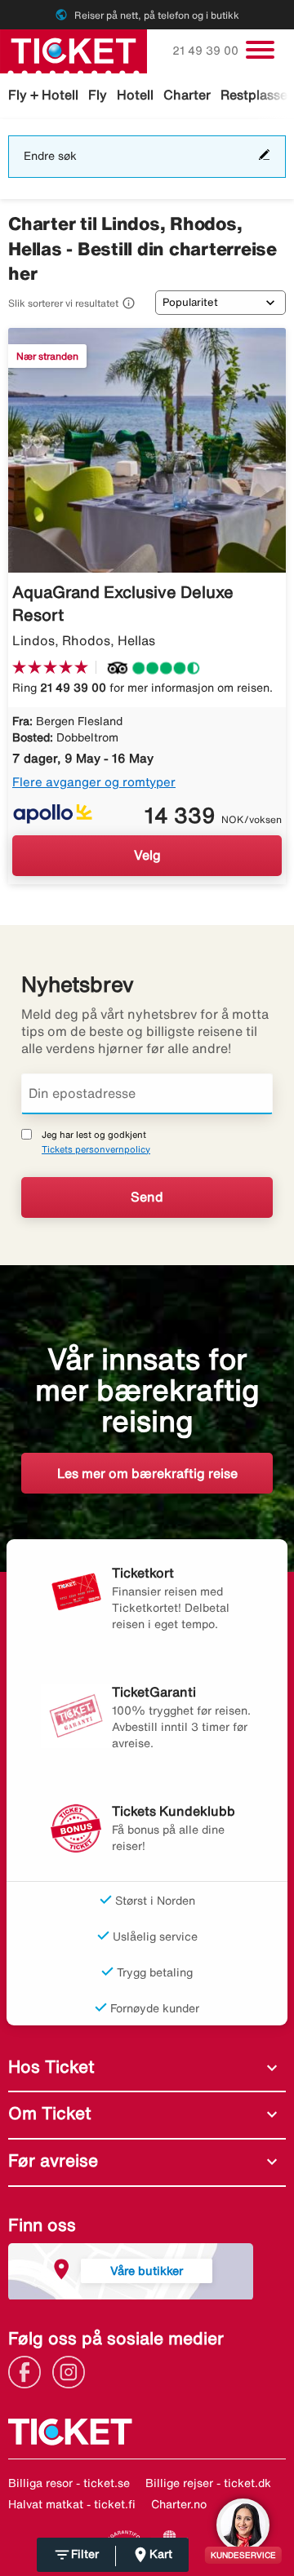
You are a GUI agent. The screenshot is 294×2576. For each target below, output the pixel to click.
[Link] (29, 2371)
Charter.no (179, 2504)
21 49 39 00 (207, 51)
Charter (187, 95)
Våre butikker (147, 2271)
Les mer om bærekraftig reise (147, 1473)
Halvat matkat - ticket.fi (72, 2504)
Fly (98, 95)
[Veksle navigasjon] (260, 50)
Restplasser (256, 95)
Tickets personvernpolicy (96, 1149)
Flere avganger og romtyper (94, 782)
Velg (147, 855)
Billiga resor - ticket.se (69, 2483)
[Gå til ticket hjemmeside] (73, 50)
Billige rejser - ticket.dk (208, 2483)
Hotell (135, 95)
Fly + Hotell (43, 95)
